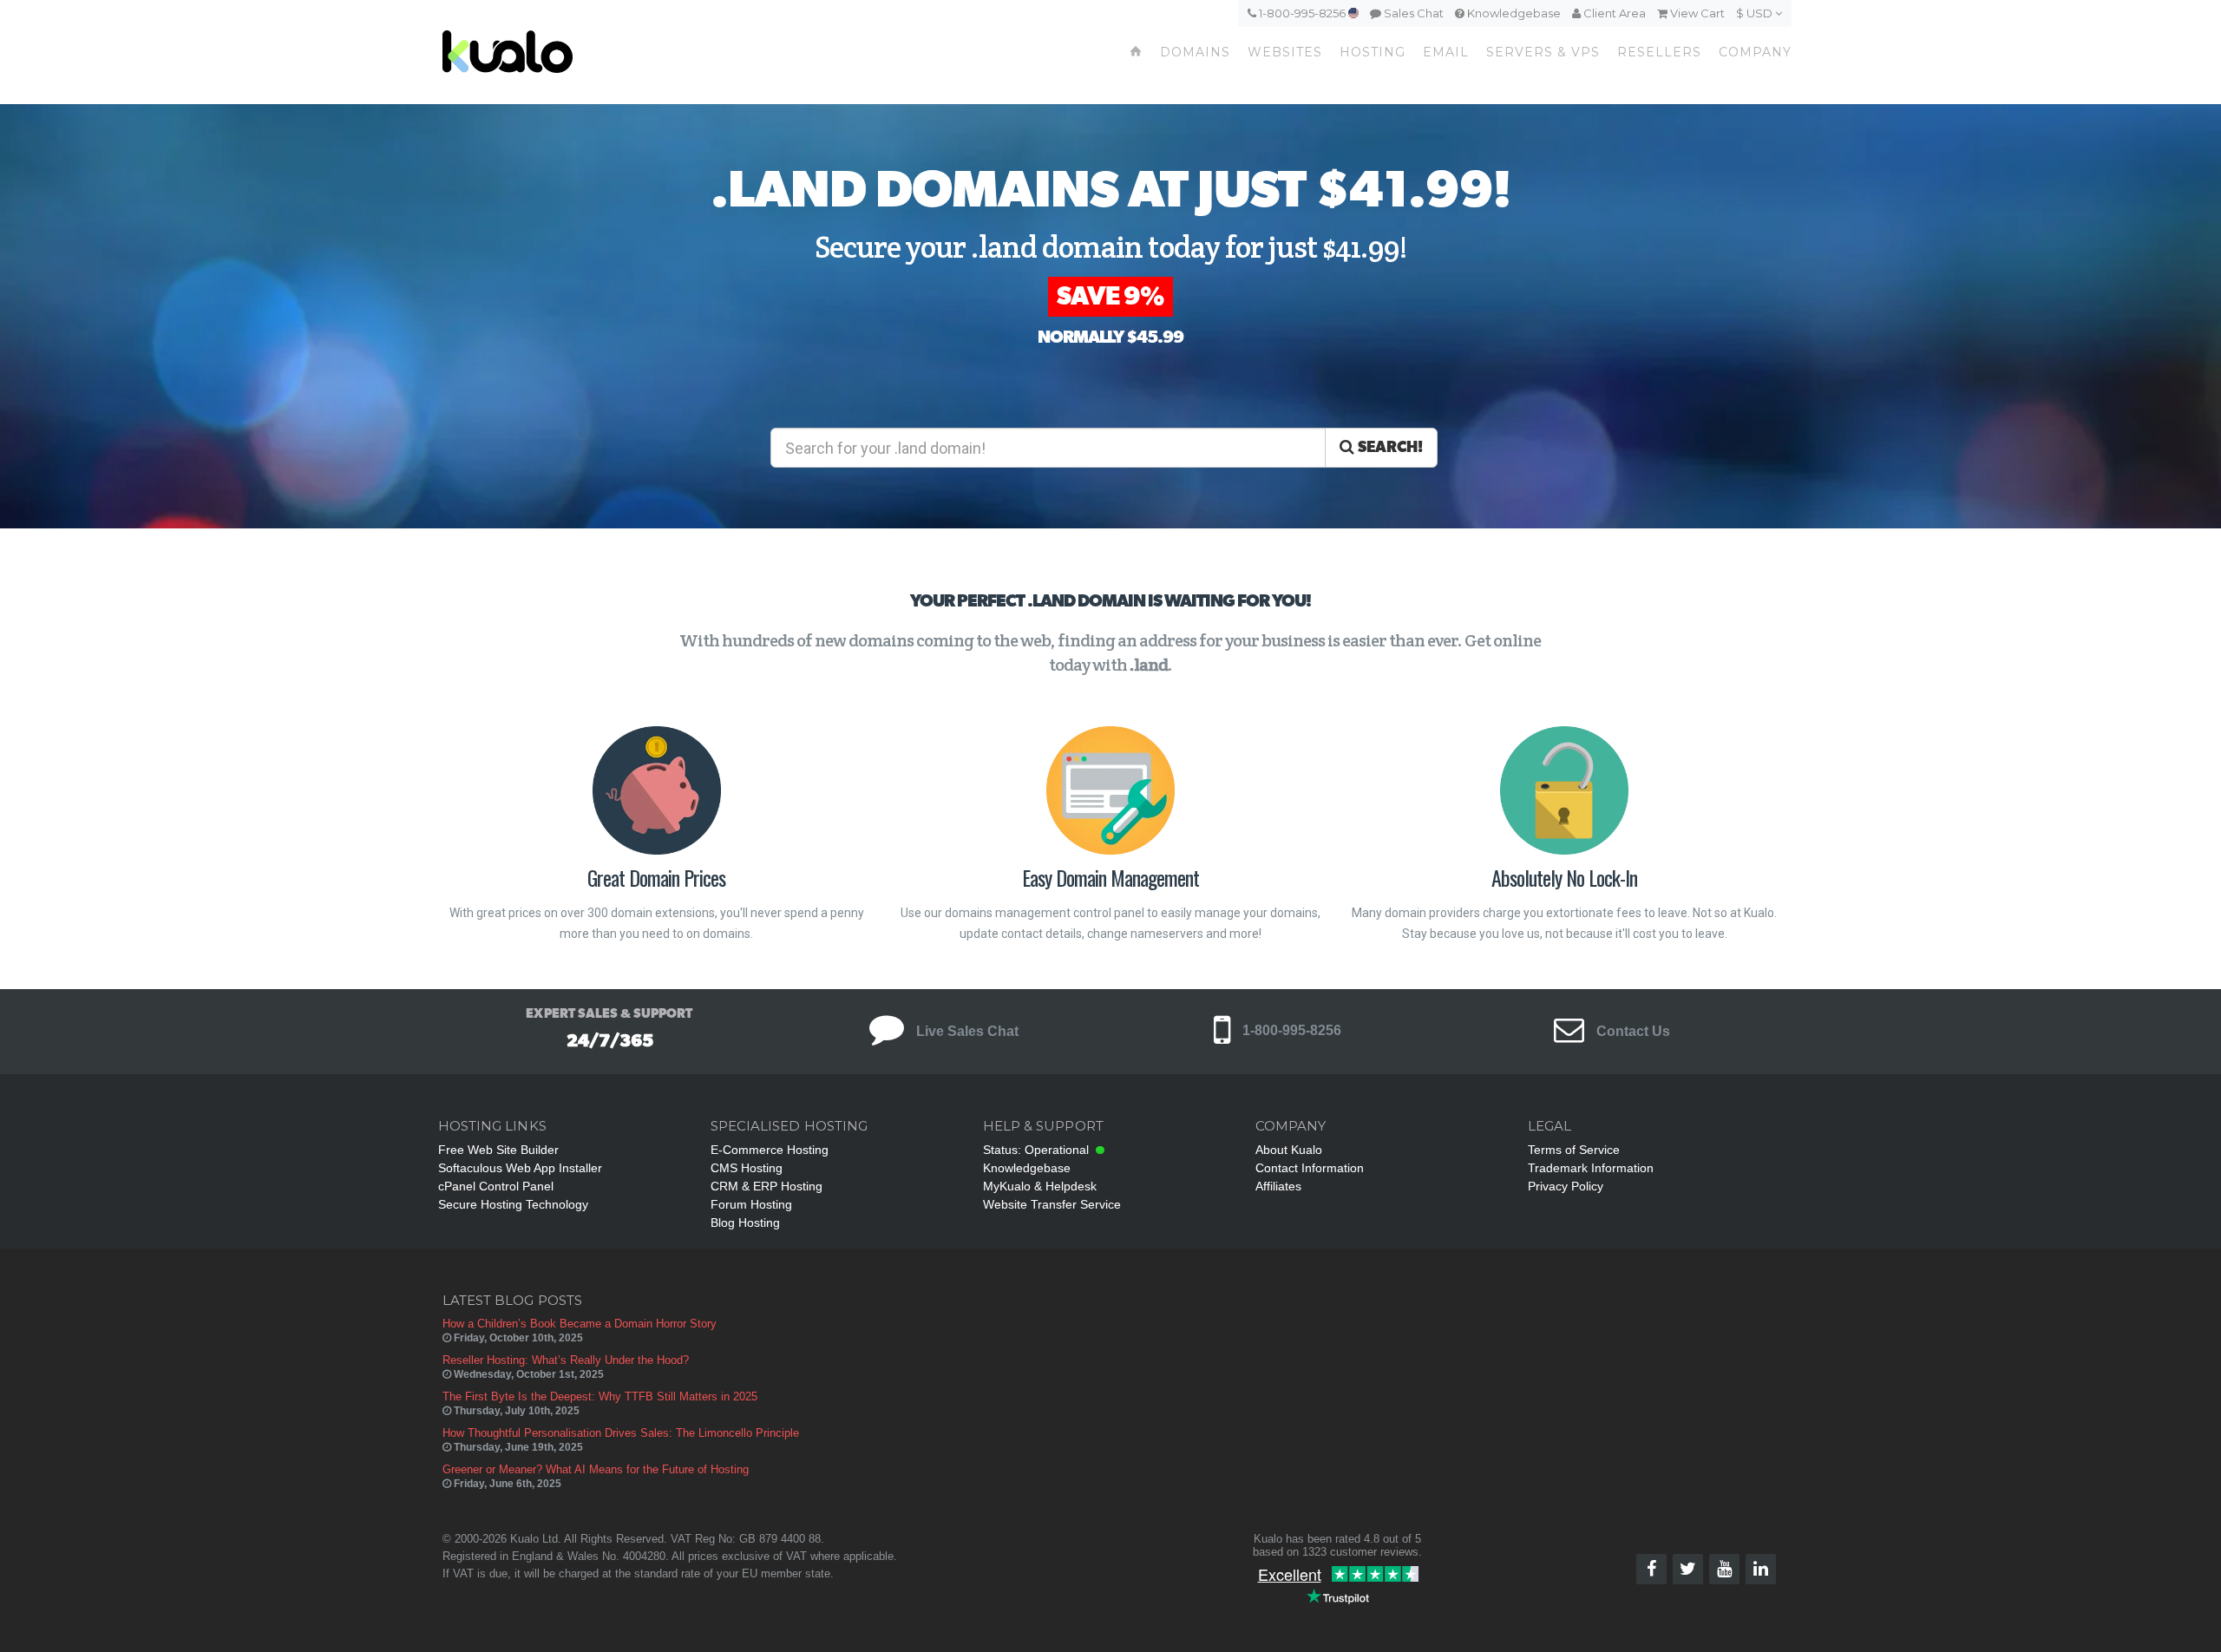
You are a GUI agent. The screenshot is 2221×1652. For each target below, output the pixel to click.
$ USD (1756, 13)
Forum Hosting (751, 1204)
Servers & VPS (1543, 52)
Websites (1285, 52)
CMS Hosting (747, 1168)
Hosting (1373, 52)
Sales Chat (1412, 13)
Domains (1195, 52)
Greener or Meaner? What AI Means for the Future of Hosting (596, 1469)
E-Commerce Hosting (770, 1150)
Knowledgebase (1513, 13)
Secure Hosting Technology (513, 1204)
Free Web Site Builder (498, 1150)
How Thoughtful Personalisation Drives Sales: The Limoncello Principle (621, 1433)
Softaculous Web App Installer (520, 1168)
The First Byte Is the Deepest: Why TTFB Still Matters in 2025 (600, 1396)
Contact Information (1310, 1168)
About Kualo (1289, 1150)
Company (1755, 52)
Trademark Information (1591, 1168)
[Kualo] (600, 52)
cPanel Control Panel (496, 1186)
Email (1446, 52)
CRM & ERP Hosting (767, 1186)
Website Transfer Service (1052, 1204)
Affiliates (1278, 1186)
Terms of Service (1574, 1150)
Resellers (1659, 52)
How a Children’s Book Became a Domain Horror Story (580, 1324)
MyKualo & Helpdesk (1040, 1186)
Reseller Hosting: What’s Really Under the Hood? (566, 1360)
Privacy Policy (1566, 1186)
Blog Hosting (745, 1223)
